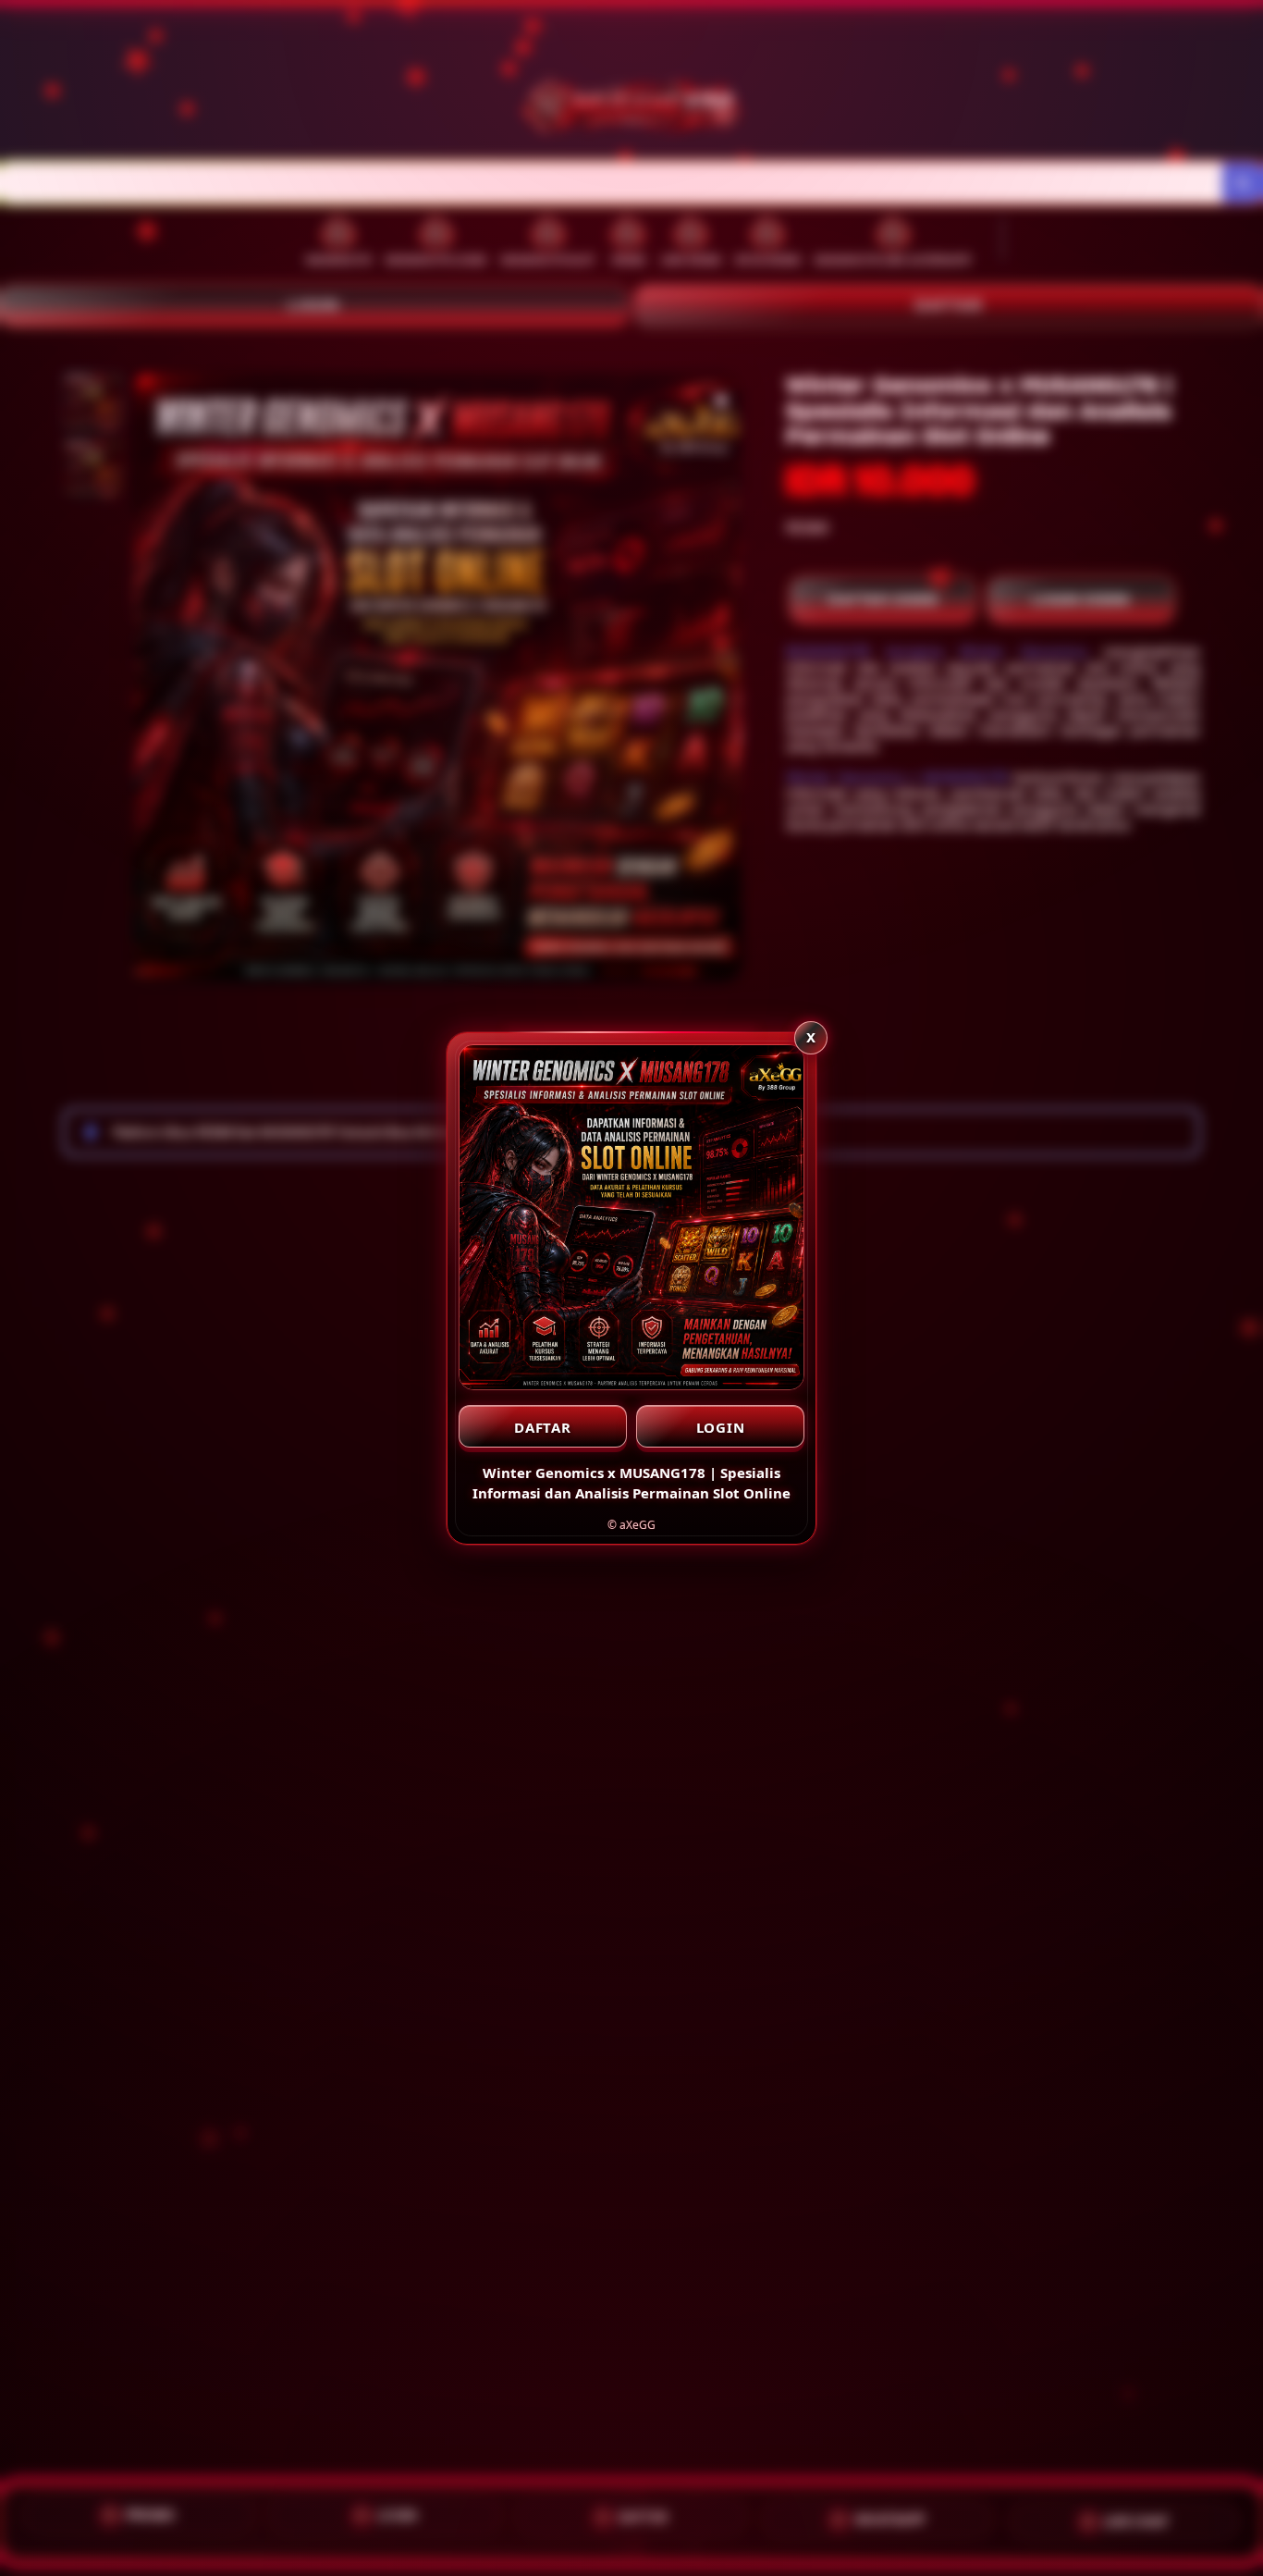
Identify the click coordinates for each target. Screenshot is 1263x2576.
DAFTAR (543, 1427)
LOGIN (721, 1427)
